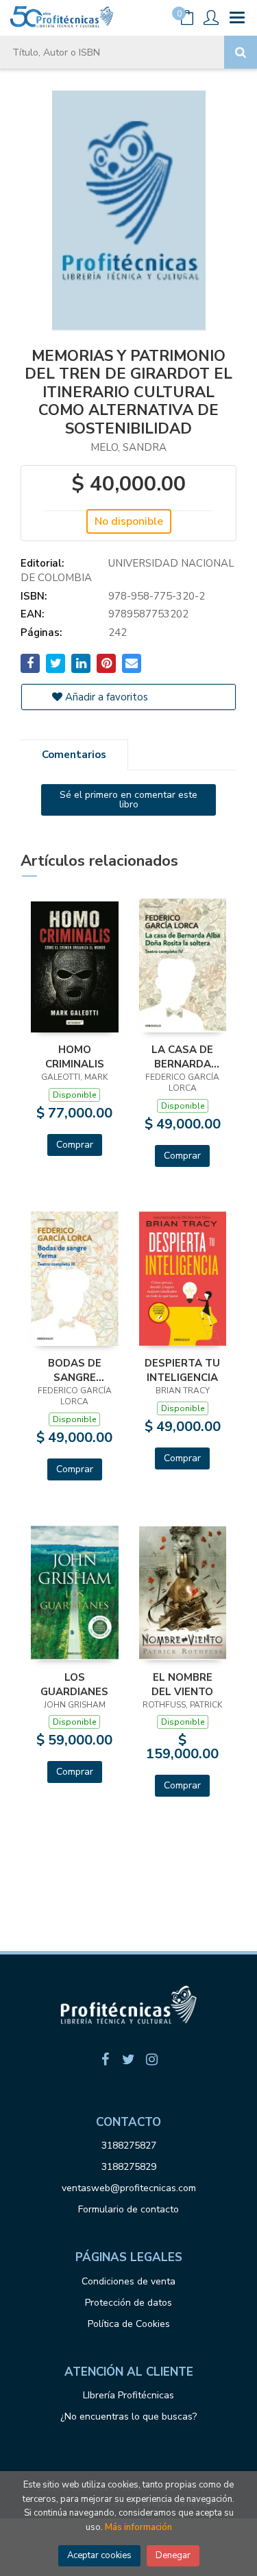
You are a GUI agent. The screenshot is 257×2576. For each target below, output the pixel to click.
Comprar (75, 1145)
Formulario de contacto (128, 2209)
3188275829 (129, 2167)
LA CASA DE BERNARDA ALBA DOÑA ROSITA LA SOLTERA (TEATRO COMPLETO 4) (183, 1056)
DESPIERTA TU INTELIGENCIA (182, 1370)
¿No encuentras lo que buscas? (128, 2417)
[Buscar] (241, 52)
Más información (138, 2527)
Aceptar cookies (99, 2555)
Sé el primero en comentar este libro (128, 800)
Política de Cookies (129, 2324)
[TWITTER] (129, 2059)
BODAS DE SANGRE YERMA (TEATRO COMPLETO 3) (74, 1370)
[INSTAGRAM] (152, 2059)
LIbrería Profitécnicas (128, 2395)
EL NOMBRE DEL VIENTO (182, 1684)
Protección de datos (128, 2303)
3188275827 (129, 2146)
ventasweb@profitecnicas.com (129, 2188)
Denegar (173, 2555)
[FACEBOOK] (106, 2059)
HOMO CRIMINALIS (75, 1056)
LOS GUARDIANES (74, 1684)
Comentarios (74, 755)
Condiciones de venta (128, 2281)
